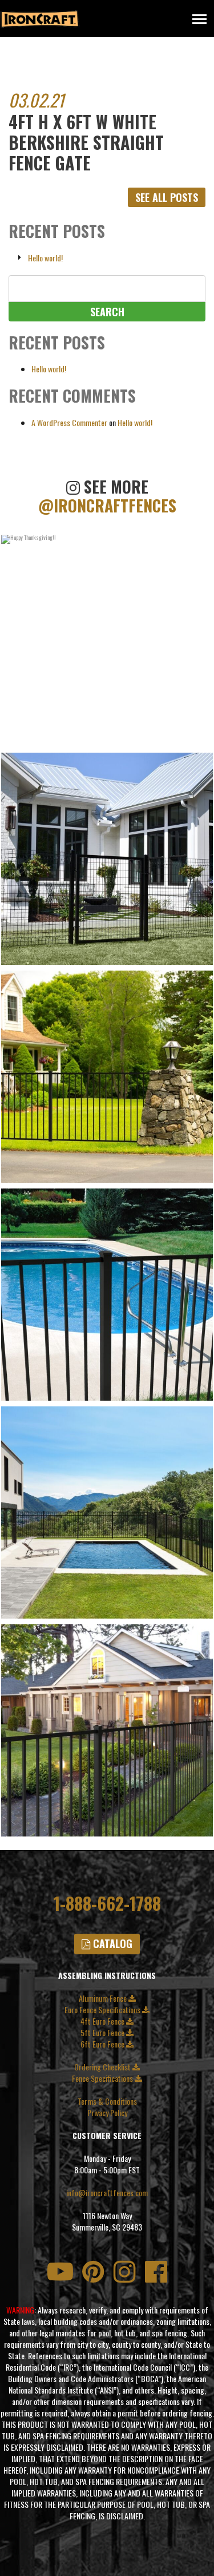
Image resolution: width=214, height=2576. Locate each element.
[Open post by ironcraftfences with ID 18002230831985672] (107, 1512)
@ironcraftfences (107, 506)
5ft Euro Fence (103, 2033)
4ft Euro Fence (103, 2021)
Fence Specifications (103, 2078)
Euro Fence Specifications (103, 2010)
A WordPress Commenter (69, 422)
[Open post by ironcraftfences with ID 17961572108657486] (107, 859)
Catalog (111, 1943)
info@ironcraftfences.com (107, 2193)
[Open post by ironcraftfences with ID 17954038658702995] (107, 641)
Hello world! (45, 258)
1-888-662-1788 (107, 1903)
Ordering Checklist (103, 2067)
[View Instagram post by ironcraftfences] (201, 737)
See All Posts (167, 197)
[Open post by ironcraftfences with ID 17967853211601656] (107, 1730)
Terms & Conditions (107, 2101)
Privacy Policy (107, 2113)
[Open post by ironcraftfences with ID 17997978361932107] (107, 1295)
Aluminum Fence (104, 1998)
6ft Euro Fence (103, 2044)
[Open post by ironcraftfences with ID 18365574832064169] (107, 1077)
